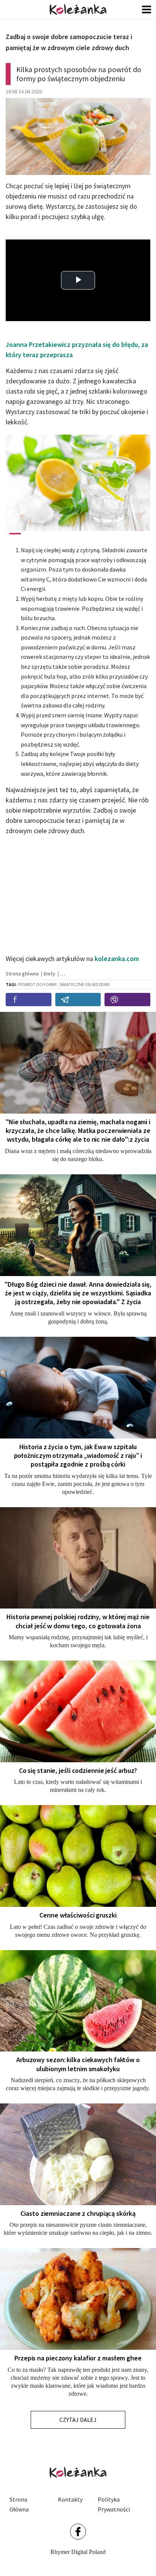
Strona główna (19, 2504)
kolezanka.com (117, 959)
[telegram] (78, 1000)
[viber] (127, 1000)
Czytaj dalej (78, 2420)
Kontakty (70, 2499)
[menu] (147, 9)
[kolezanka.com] (78, 9)
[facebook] (29, 1000)
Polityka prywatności (114, 2504)
